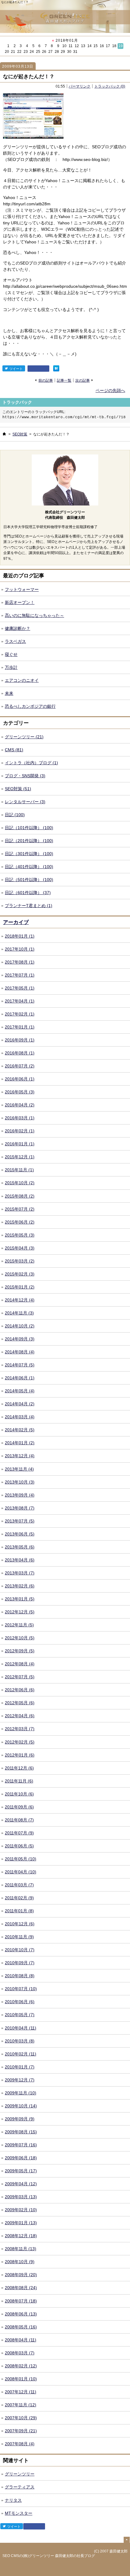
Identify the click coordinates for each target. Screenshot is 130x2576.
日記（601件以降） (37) (28, 893)
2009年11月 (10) (21, 2093)
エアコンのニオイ (22, 680)
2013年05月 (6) (20, 1547)
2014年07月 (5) (20, 1365)
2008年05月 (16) (21, 2327)
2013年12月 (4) (20, 1456)
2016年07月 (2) (20, 1066)
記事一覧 (64, 380)
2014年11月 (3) (19, 1313)
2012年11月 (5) (19, 1625)
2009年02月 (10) (21, 2210)
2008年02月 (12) (21, 2366)
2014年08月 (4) (20, 1352)
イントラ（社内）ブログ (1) (31, 763)
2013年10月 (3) (20, 1482)
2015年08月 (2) (20, 1196)
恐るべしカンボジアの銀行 (30, 706)
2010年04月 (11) (21, 2028)
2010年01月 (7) (20, 2067)
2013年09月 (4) (20, 1495)
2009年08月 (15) (21, 2132)
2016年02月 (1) (20, 1131)
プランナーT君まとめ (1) (29, 906)
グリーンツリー (20, 2474)
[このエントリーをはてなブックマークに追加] (56, 368)
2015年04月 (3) (20, 1248)
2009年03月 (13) (21, 2197)
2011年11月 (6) (19, 1781)
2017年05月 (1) (20, 988)
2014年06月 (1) (20, 1378)
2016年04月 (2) (20, 1105)
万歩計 (11, 667)
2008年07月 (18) (21, 2301)
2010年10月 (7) (20, 1950)
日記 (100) (15, 815)
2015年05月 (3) (20, 1235)
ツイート (16, 369)
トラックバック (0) (110, 86)
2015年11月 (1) (19, 1170)
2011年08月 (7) (19, 1820)
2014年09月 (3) (20, 1339)
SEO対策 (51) (18, 789)
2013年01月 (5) (20, 1599)
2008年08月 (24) (21, 2288)
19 (121, 46)
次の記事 (83, 380)
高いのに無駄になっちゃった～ (34, 615)
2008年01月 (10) (21, 2379)
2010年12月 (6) (20, 1924)
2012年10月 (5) (20, 1638)
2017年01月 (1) (20, 1027)
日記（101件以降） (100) (29, 828)
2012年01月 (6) (20, 1755)
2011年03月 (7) (19, 1885)
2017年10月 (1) (20, 949)
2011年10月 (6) (19, 1794)
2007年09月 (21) (21, 2431)
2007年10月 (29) (21, 2418)
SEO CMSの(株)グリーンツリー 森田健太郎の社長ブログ (49, 2556)
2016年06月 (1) (20, 1079)
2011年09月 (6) (19, 1807)
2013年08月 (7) (20, 1508)
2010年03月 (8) (20, 2041)
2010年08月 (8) (20, 1976)
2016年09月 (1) (20, 1040)
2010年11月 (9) (19, 1937)
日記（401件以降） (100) (29, 867)
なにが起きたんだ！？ (29, 77)
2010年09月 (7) (20, 1963)
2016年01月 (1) (20, 1144)
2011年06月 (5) (19, 1846)
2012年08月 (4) (20, 1664)
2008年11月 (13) (21, 2249)
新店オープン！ (20, 602)
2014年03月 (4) (20, 1417)
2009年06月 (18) (21, 2158)
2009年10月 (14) (21, 2106)
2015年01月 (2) (20, 1287)
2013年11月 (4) (19, 1469)
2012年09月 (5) (20, 1651)
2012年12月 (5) (20, 1612)
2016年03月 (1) (20, 1118)
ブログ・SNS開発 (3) (25, 776)
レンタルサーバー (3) (25, 802)
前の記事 (46, 380)
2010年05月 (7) (20, 2015)
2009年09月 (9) (20, 2119)
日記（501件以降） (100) (29, 880)
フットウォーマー (22, 589)
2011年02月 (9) (19, 1898)
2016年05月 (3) (20, 1092)
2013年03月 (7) (20, 1573)
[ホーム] (4, 434)
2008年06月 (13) (21, 2314)
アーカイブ (16, 922)
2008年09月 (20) (21, 2275)
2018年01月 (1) (20, 936)
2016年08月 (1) (20, 1053)
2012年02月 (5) (20, 1742)
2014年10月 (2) (20, 1326)
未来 (9, 693)
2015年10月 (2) (20, 1183)
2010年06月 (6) (20, 2002)
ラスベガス (15, 641)
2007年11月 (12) (21, 2405)
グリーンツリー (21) (24, 737)
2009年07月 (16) (21, 2145)
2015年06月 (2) (20, 1222)
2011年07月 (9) (19, 1833)
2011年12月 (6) (19, 1768)
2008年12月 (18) (21, 2236)
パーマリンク (80, 86)
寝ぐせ (11, 654)
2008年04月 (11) (21, 2340)
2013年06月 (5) (20, 1534)
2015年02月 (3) (20, 1274)
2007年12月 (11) (21, 2392)
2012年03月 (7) (20, 1729)
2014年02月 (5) (20, 1430)
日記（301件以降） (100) (29, 854)
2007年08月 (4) (20, 2444)
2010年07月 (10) (21, 1989)
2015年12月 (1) (20, 1157)
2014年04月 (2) (20, 1404)
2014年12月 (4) (20, 1300)
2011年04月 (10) (21, 1872)
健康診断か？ (18, 628)
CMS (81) (14, 750)
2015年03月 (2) (20, 1261)
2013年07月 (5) (20, 1521)
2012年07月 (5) (20, 1677)
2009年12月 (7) (20, 2080)
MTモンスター (19, 2513)
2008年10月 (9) (20, 2262)
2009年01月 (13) (21, 2223)
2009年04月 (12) (21, 2184)
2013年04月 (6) (20, 1560)
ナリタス (13, 2500)
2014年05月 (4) (20, 1391)
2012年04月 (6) (20, 1716)
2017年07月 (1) (20, 975)
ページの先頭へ (110, 390)
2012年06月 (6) (20, 1690)
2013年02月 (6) (20, 1586)
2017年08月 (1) (20, 962)
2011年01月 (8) (19, 1911)
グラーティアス (20, 2487)
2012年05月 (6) (20, 1703)
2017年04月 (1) (20, 1001)
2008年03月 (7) (20, 2353)
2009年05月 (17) (21, 2171)
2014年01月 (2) (20, 1443)
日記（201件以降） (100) (29, 841)
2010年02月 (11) (21, 2054)
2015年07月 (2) (20, 1209)
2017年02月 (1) (20, 1014)
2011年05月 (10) (21, 1859)
